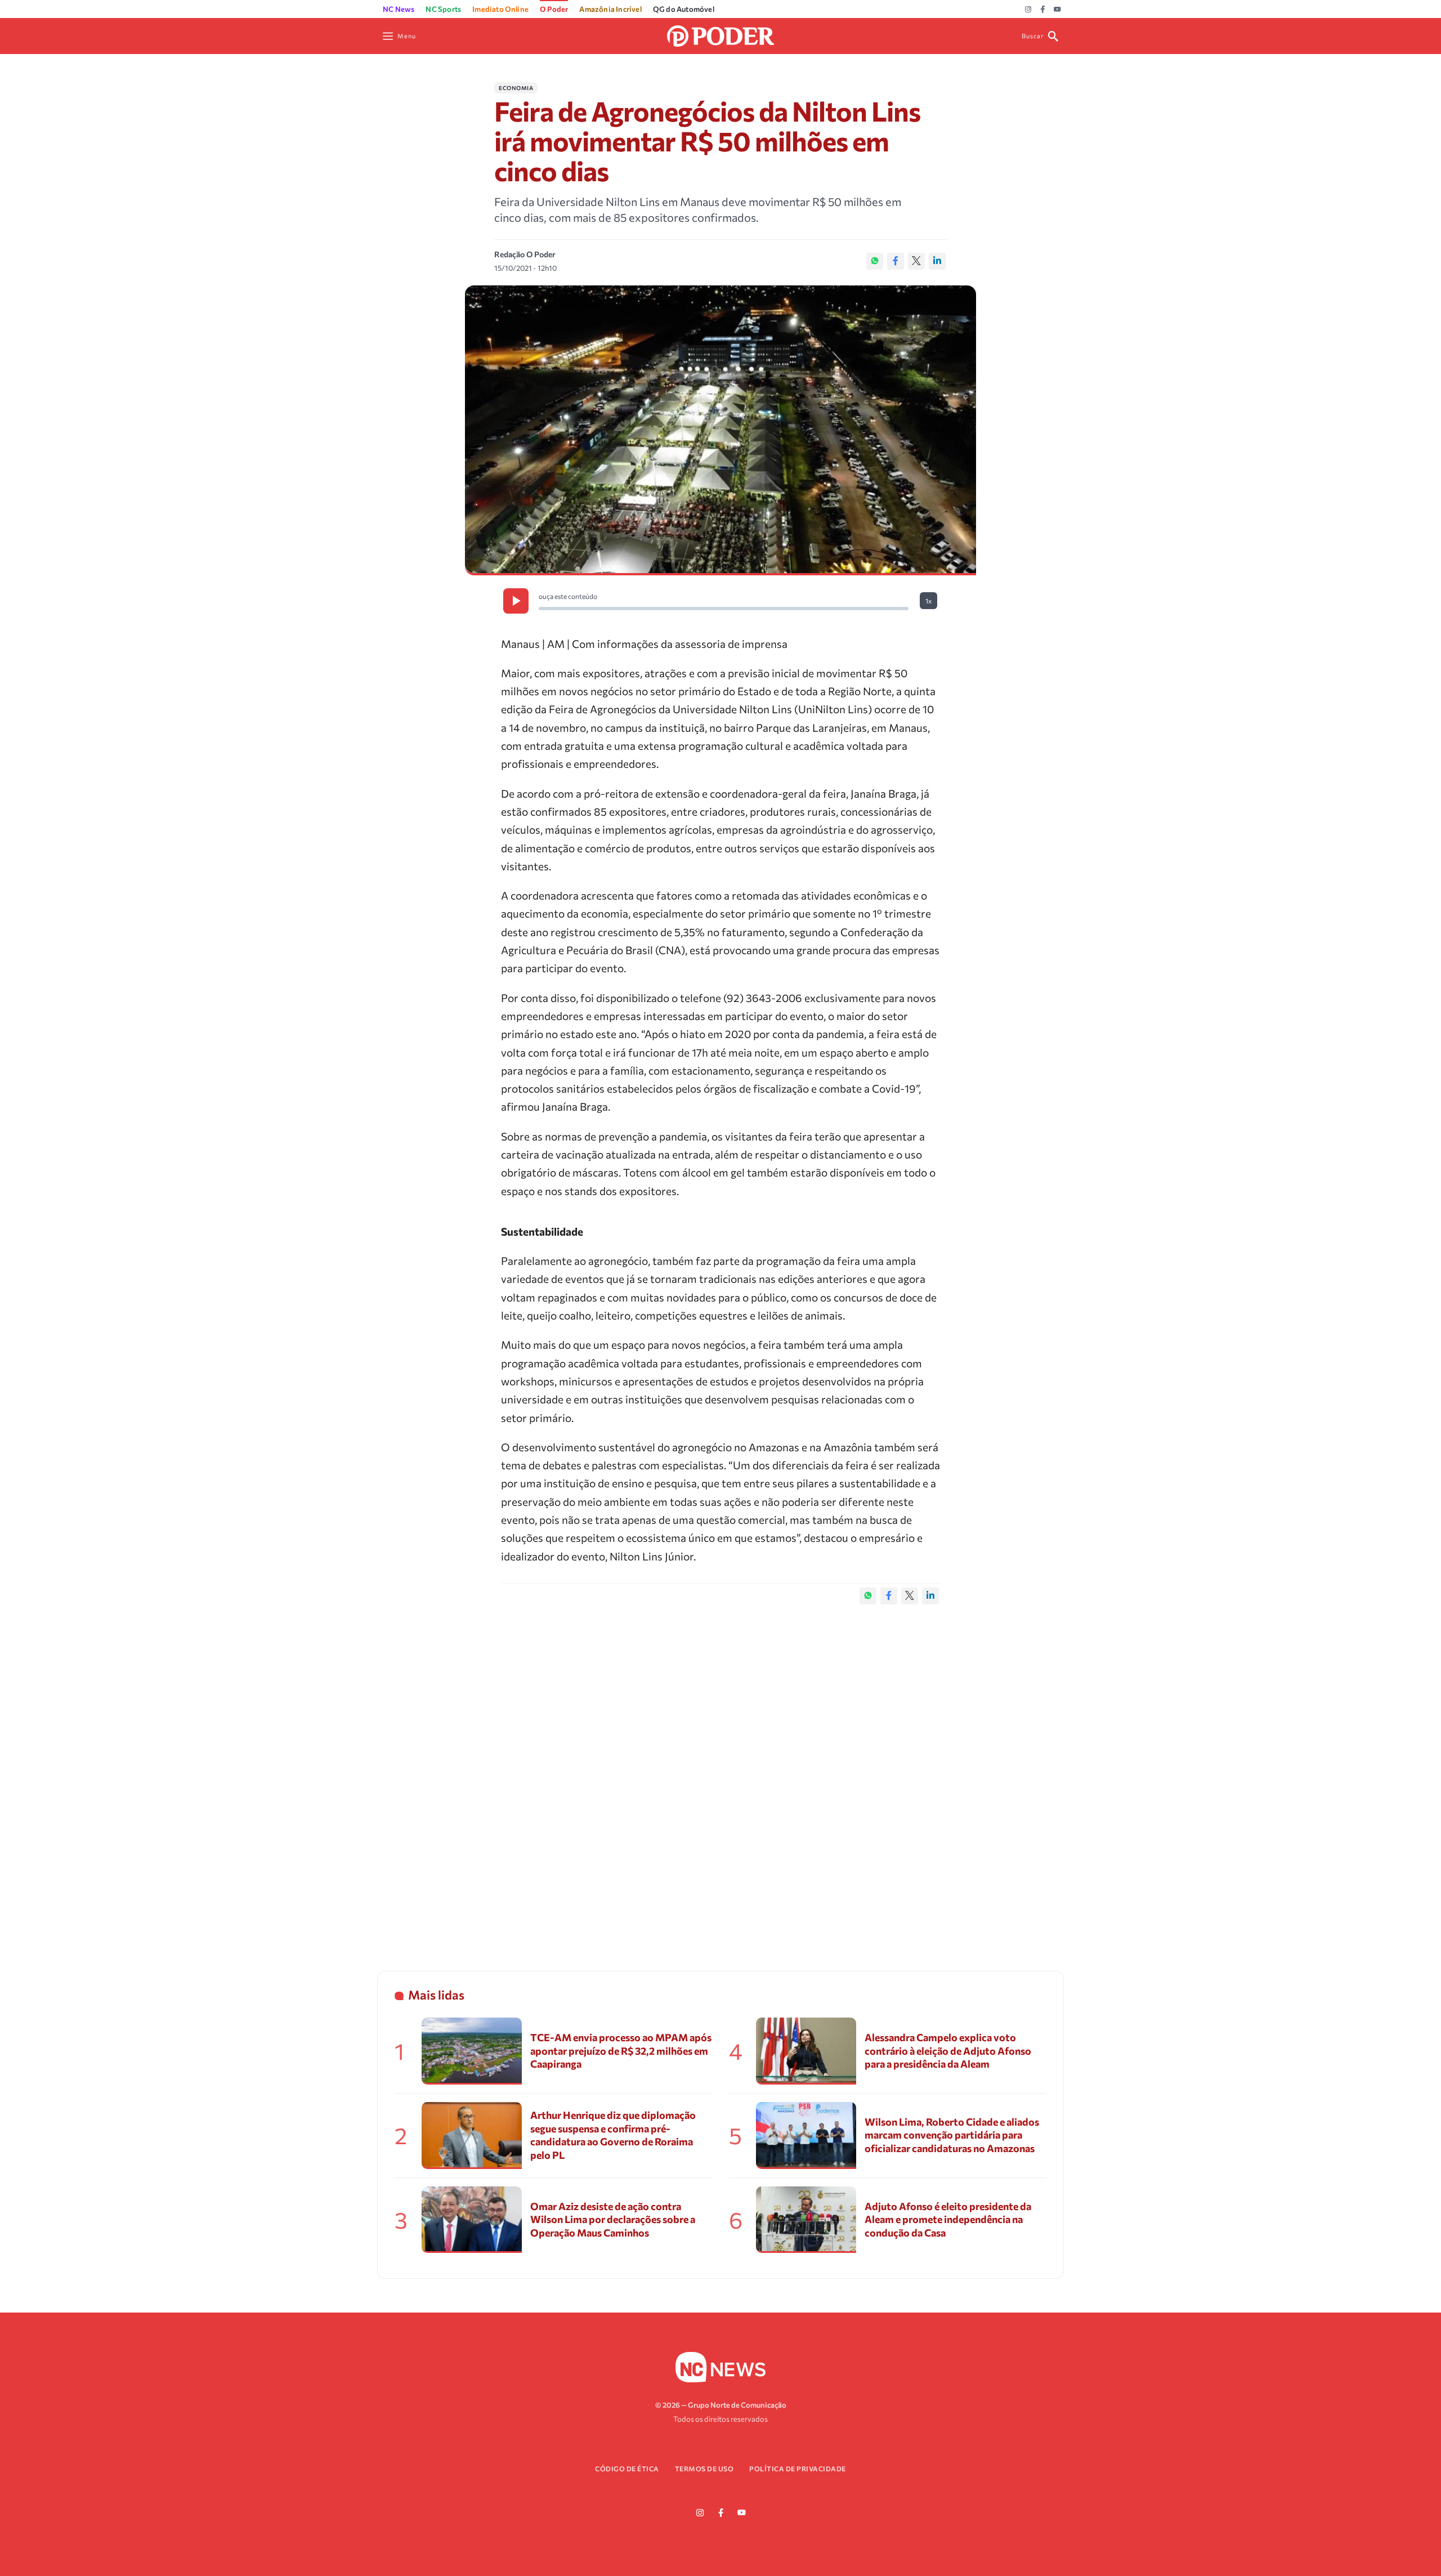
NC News (399, 9)
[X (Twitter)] (916, 261)
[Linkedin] (937, 261)
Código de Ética (627, 2468)
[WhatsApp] (875, 261)
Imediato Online (500, 9)
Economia (516, 88)
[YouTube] (1057, 10)
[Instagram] (1028, 10)
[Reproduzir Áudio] (516, 601)
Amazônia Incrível (610, 9)
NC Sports (443, 9)
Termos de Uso (704, 2468)
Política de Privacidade (798, 2468)
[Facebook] (1043, 10)
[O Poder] (720, 35)
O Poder (554, 9)
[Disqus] (720, 1776)
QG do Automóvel (684, 9)
